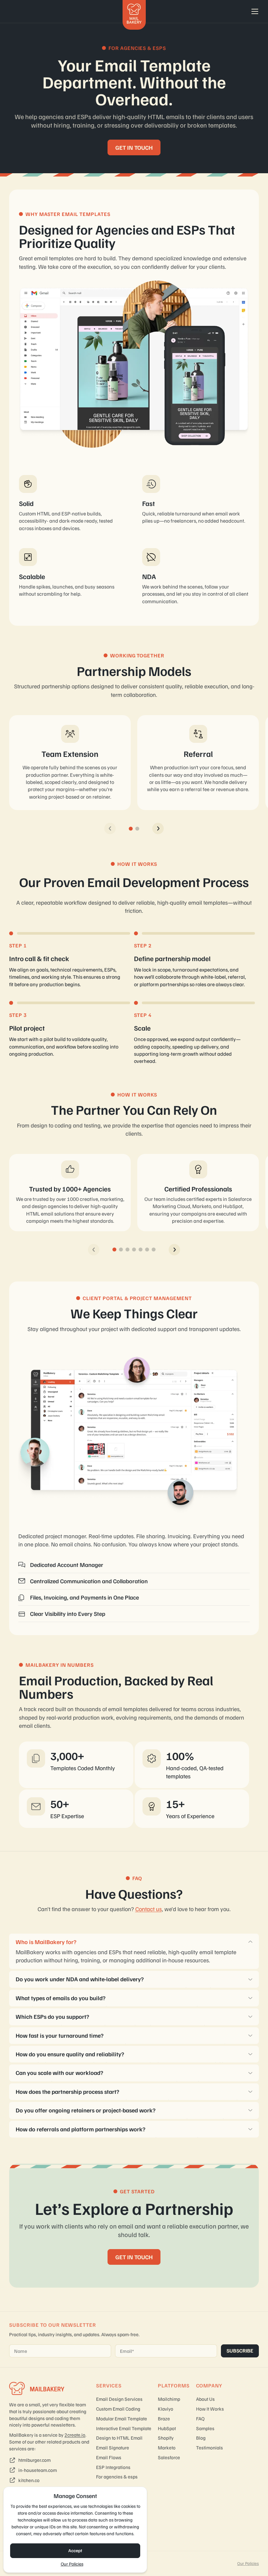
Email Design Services (119, 2399)
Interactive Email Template (124, 2428)
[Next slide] (158, 828)
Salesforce (169, 2457)
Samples (205, 2428)
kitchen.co (29, 2480)
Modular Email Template (122, 2418)
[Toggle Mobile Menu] (255, 11)
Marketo (167, 2447)
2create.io (75, 2435)
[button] (131, 829)
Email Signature (113, 2447)
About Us (205, 2399)
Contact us (149, 1909)
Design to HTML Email (119, 2438)
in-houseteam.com (38, 2470)
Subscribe (240, 2351)
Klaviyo (166, 2409)
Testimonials (209, 2447)
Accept (75, 2550)
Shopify (166, 2438)
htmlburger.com (34, 2460)
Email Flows (109, 2457)
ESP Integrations (113, 2467)
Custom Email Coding (118, 2409)
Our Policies (72, 2564)
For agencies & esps (117, 2476)
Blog (201, 2438)
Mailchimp (169, 2399)
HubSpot (167, 2428)
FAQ (200, 2418)
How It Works (210, 2409)
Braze (164, 2418)
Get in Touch (134, 2257)
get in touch (134, 147)
